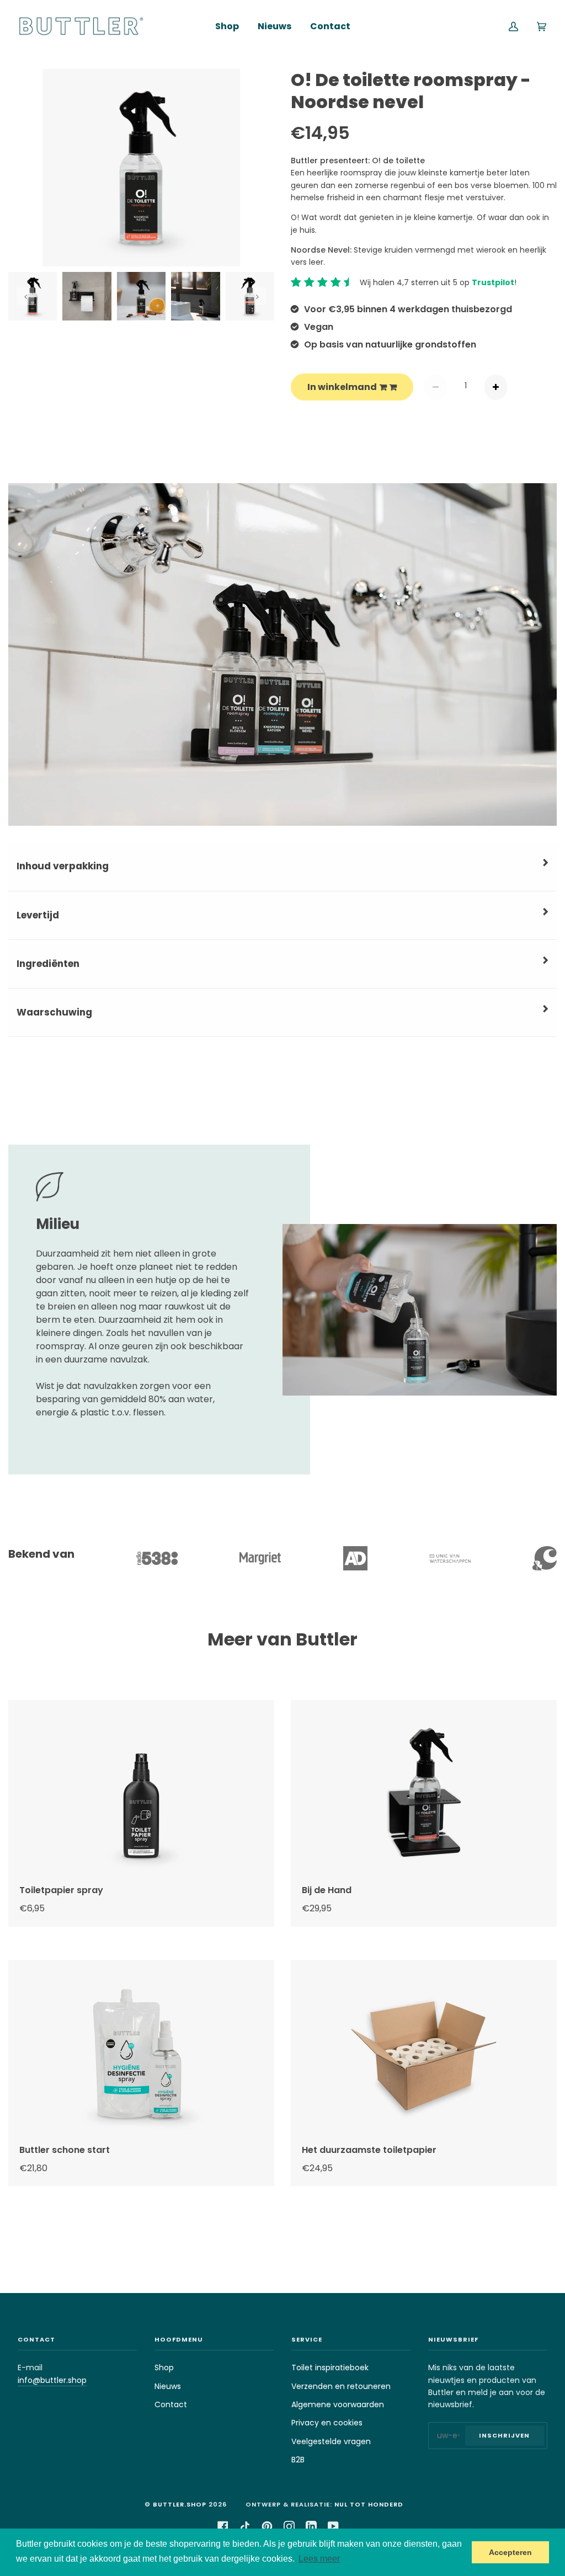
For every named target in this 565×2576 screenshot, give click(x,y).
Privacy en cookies (327, 2423)
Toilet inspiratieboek (330, 2367)
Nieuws (168, 2386)
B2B (298, 2460)
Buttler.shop (180, 2504)
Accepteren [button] (510, 2552)
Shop (164, 2367)
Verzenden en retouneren (341, 2386)
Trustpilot (493, 282)
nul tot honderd (369, 2504)
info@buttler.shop (52, 2380)
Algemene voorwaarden (338, 2404)
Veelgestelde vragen (331, 2441)
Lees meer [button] (319, 2559)
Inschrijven (504, 2435)
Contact (171, 2404)
